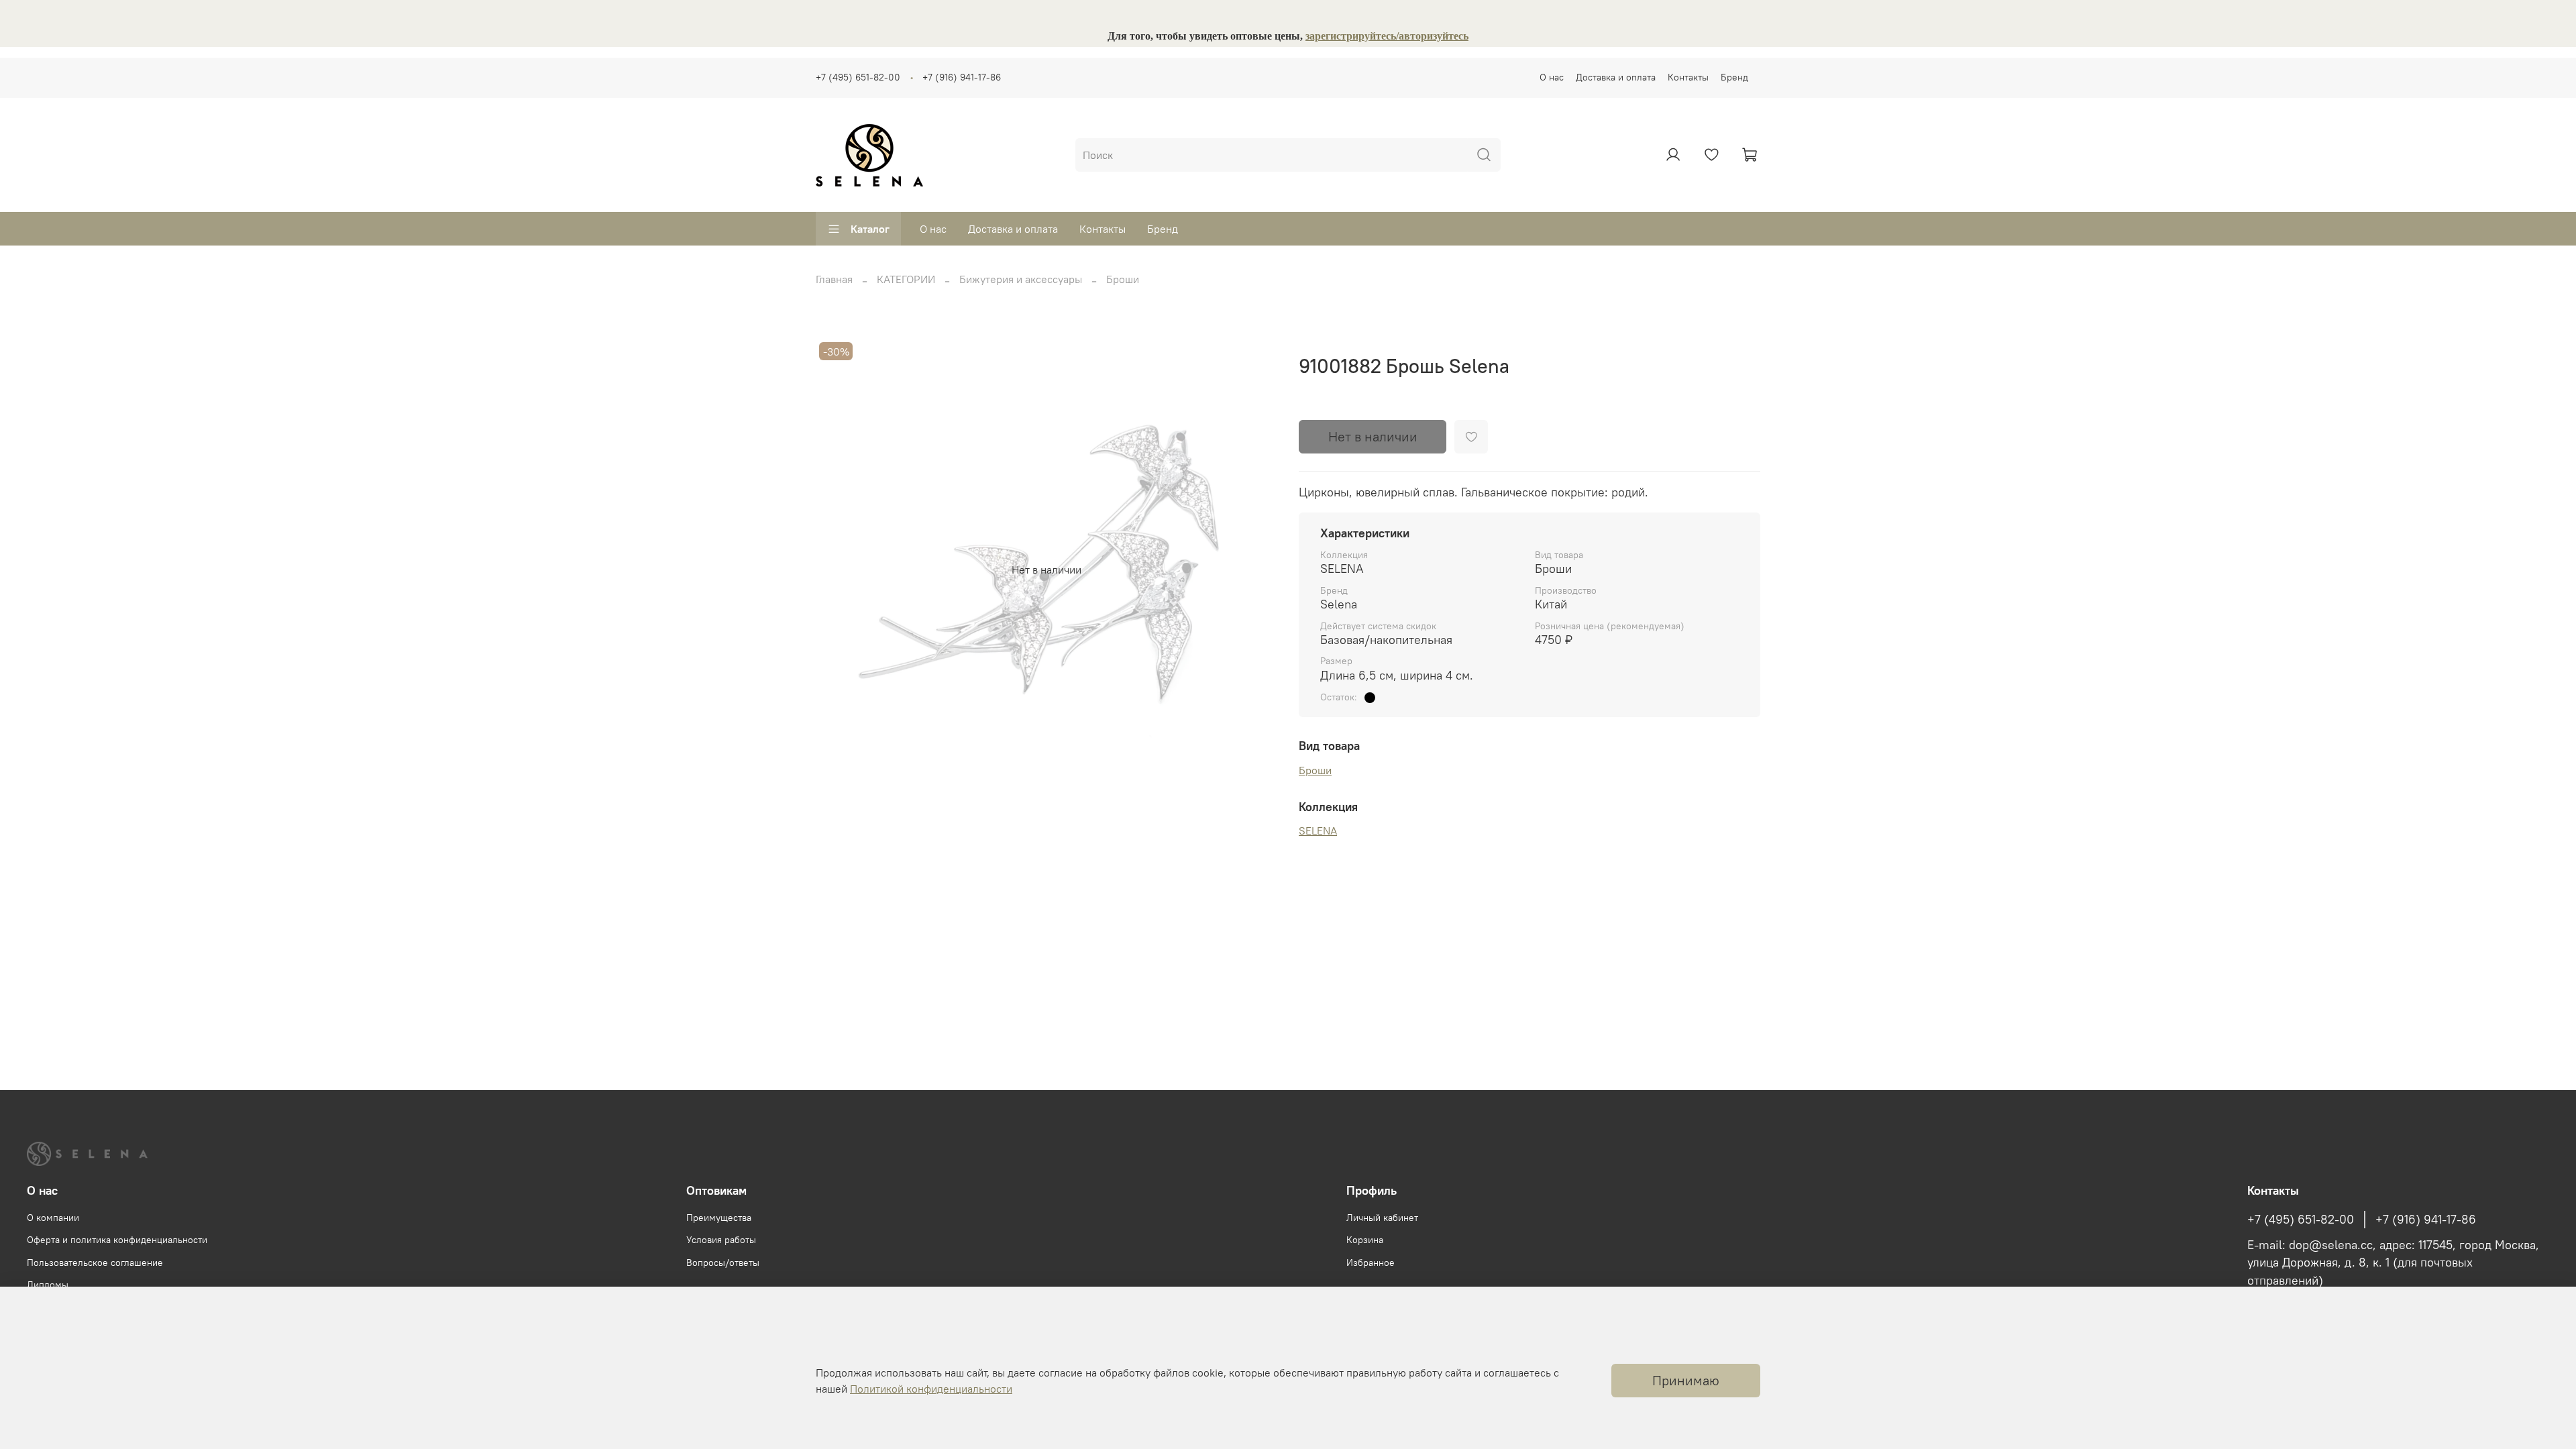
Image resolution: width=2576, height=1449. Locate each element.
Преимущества (719, 1218)
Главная (834, 279)
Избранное (1371, 1263)
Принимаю (1686, 1380)
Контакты (1688, 77)
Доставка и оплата (1616, 77)
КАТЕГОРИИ (906, 279)
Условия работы (721, 1240)
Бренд (1734, 77)
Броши (1123, 279)
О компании (53, 1218)
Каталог (870, 229)
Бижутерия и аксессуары (1021, 279)
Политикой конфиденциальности (931, 1389)
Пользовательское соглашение (95, 1263)
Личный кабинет (1382, 1218)
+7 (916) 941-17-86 (962, 77)
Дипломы (48, 1285)
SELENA (1318, 830)
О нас (1552, 77)
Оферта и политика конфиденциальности (117, 1240)
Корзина (1365, 1240)
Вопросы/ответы (723, 1263)
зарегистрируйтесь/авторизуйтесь (1387, 36)
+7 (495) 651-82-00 (858, 77)
